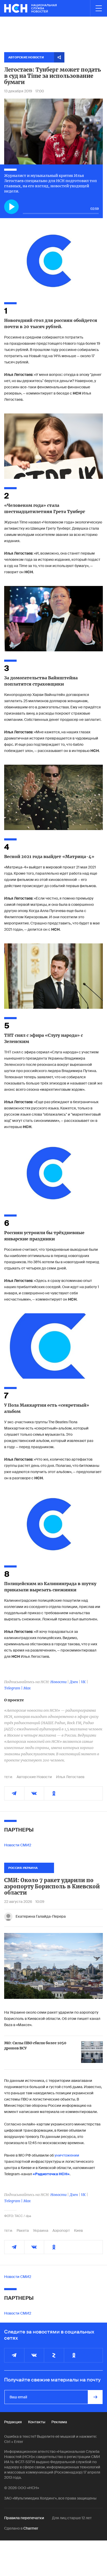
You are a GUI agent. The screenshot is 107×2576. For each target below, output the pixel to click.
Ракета (23, 2230)
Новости (58, 1682)
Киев (78, 2230)
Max (27, 1688)
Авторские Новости (34, 1777)
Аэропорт (61, 2230)
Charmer (31, 2528)
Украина (41, 2230)
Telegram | (14, 1688)
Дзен (74, 1682)
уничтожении (67, 2155)
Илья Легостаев (70, 1777)
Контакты (37, 2422)
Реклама (59, 2422)
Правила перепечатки (24, 2518)
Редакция (13, 2422)
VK (83, 1682)
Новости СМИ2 (18, 1845)
